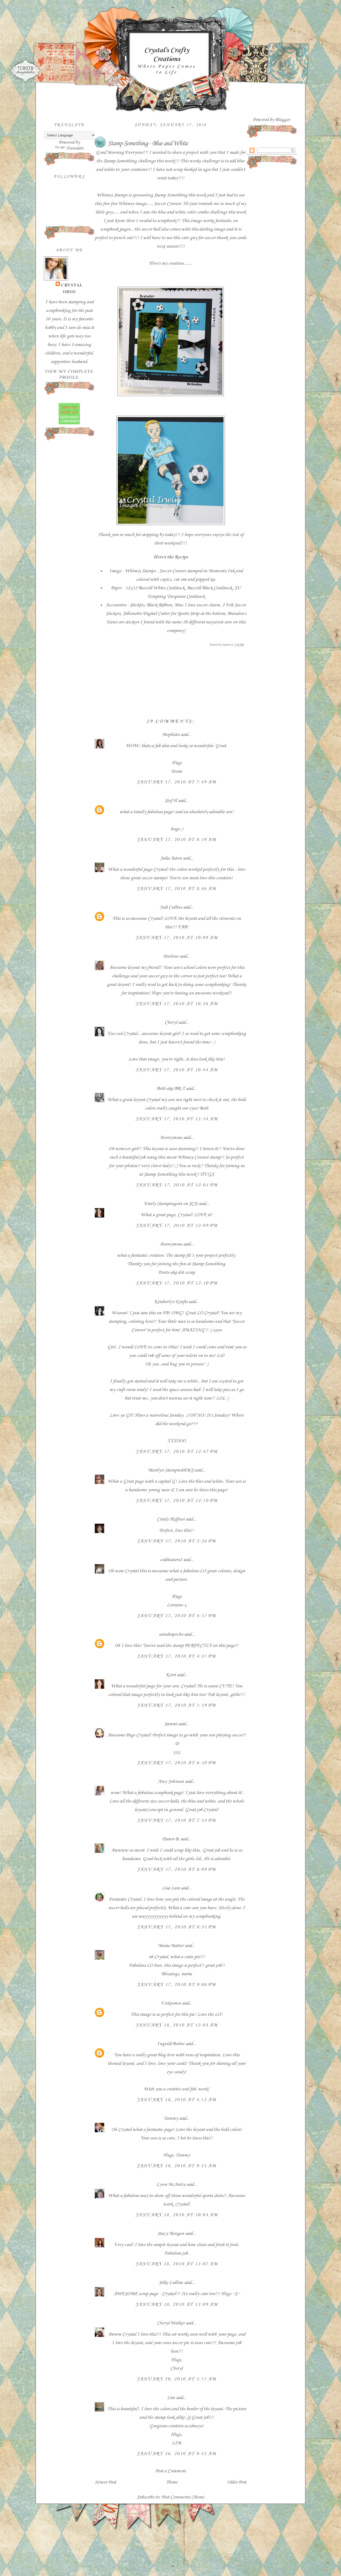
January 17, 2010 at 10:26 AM (177, 1004)
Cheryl (171, 1022)
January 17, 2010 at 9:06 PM (176, 1985)
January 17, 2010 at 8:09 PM (176, 1869)
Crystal (72, 285)
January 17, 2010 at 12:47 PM (177, 1452)
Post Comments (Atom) (183, 2497)
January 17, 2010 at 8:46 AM (176, 889)
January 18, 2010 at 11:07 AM (177, 2264)
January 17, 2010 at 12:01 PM (177, 1185)
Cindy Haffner (171, 1519)
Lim (171, 2398)
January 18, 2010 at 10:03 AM (177, 2215)
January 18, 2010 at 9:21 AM (176, 2166)
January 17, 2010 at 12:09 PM (177, 1225)
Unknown (171, 2003)
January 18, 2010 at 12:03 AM (177, 2025)
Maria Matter (171, 1946)
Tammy (171, 2118)
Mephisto (171, 735)
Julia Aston (171, 858)
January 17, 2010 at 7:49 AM (176, 782)
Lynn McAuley (171, 2184)
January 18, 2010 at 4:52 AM (176, 2100)
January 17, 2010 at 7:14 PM (176, 1820)
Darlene (171, 956)
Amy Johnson (171, 1781)
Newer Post (105, 2482)
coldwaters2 (171, 1560)
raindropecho (171, 1634)
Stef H (171, 801)
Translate (75, 148)
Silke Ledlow (171, 2283)
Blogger (283, 120)
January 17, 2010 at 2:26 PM (176, 1541)
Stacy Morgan (171, 2234)
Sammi (171, 1724)
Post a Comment (170, 2471)
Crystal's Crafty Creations (167, 55)
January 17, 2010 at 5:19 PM (176, 1705)
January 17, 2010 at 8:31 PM (176, 1927)
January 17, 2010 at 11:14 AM (177, 1119)
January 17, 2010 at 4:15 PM (176, 1616)
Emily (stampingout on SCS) (171, 1204)
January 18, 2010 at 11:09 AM (177, 2304)
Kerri (171, 1675)
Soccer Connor (167, 204)
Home (172, 2482)
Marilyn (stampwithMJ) (171, 1470)
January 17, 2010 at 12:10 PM (177, 1283)
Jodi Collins (171, 907)
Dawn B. (171, 1839)
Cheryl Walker (171, 2323)
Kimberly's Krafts (171, 1302)
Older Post (237, 2482)
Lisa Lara (171, 1888)
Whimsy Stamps (112, 195)
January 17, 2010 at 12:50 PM (177, 1501)
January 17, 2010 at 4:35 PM (176, 1656)
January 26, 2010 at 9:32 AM (176, 2454)
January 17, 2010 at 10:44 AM (177, 1070)
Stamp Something (120, 161)
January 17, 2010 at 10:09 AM (177, 938)
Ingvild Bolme (171, 2044)
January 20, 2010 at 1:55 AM (176, 2379)
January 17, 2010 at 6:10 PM (176, 1763)
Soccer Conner (173, 571)
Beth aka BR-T (171, 1089)
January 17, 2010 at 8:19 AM (176, 840)
